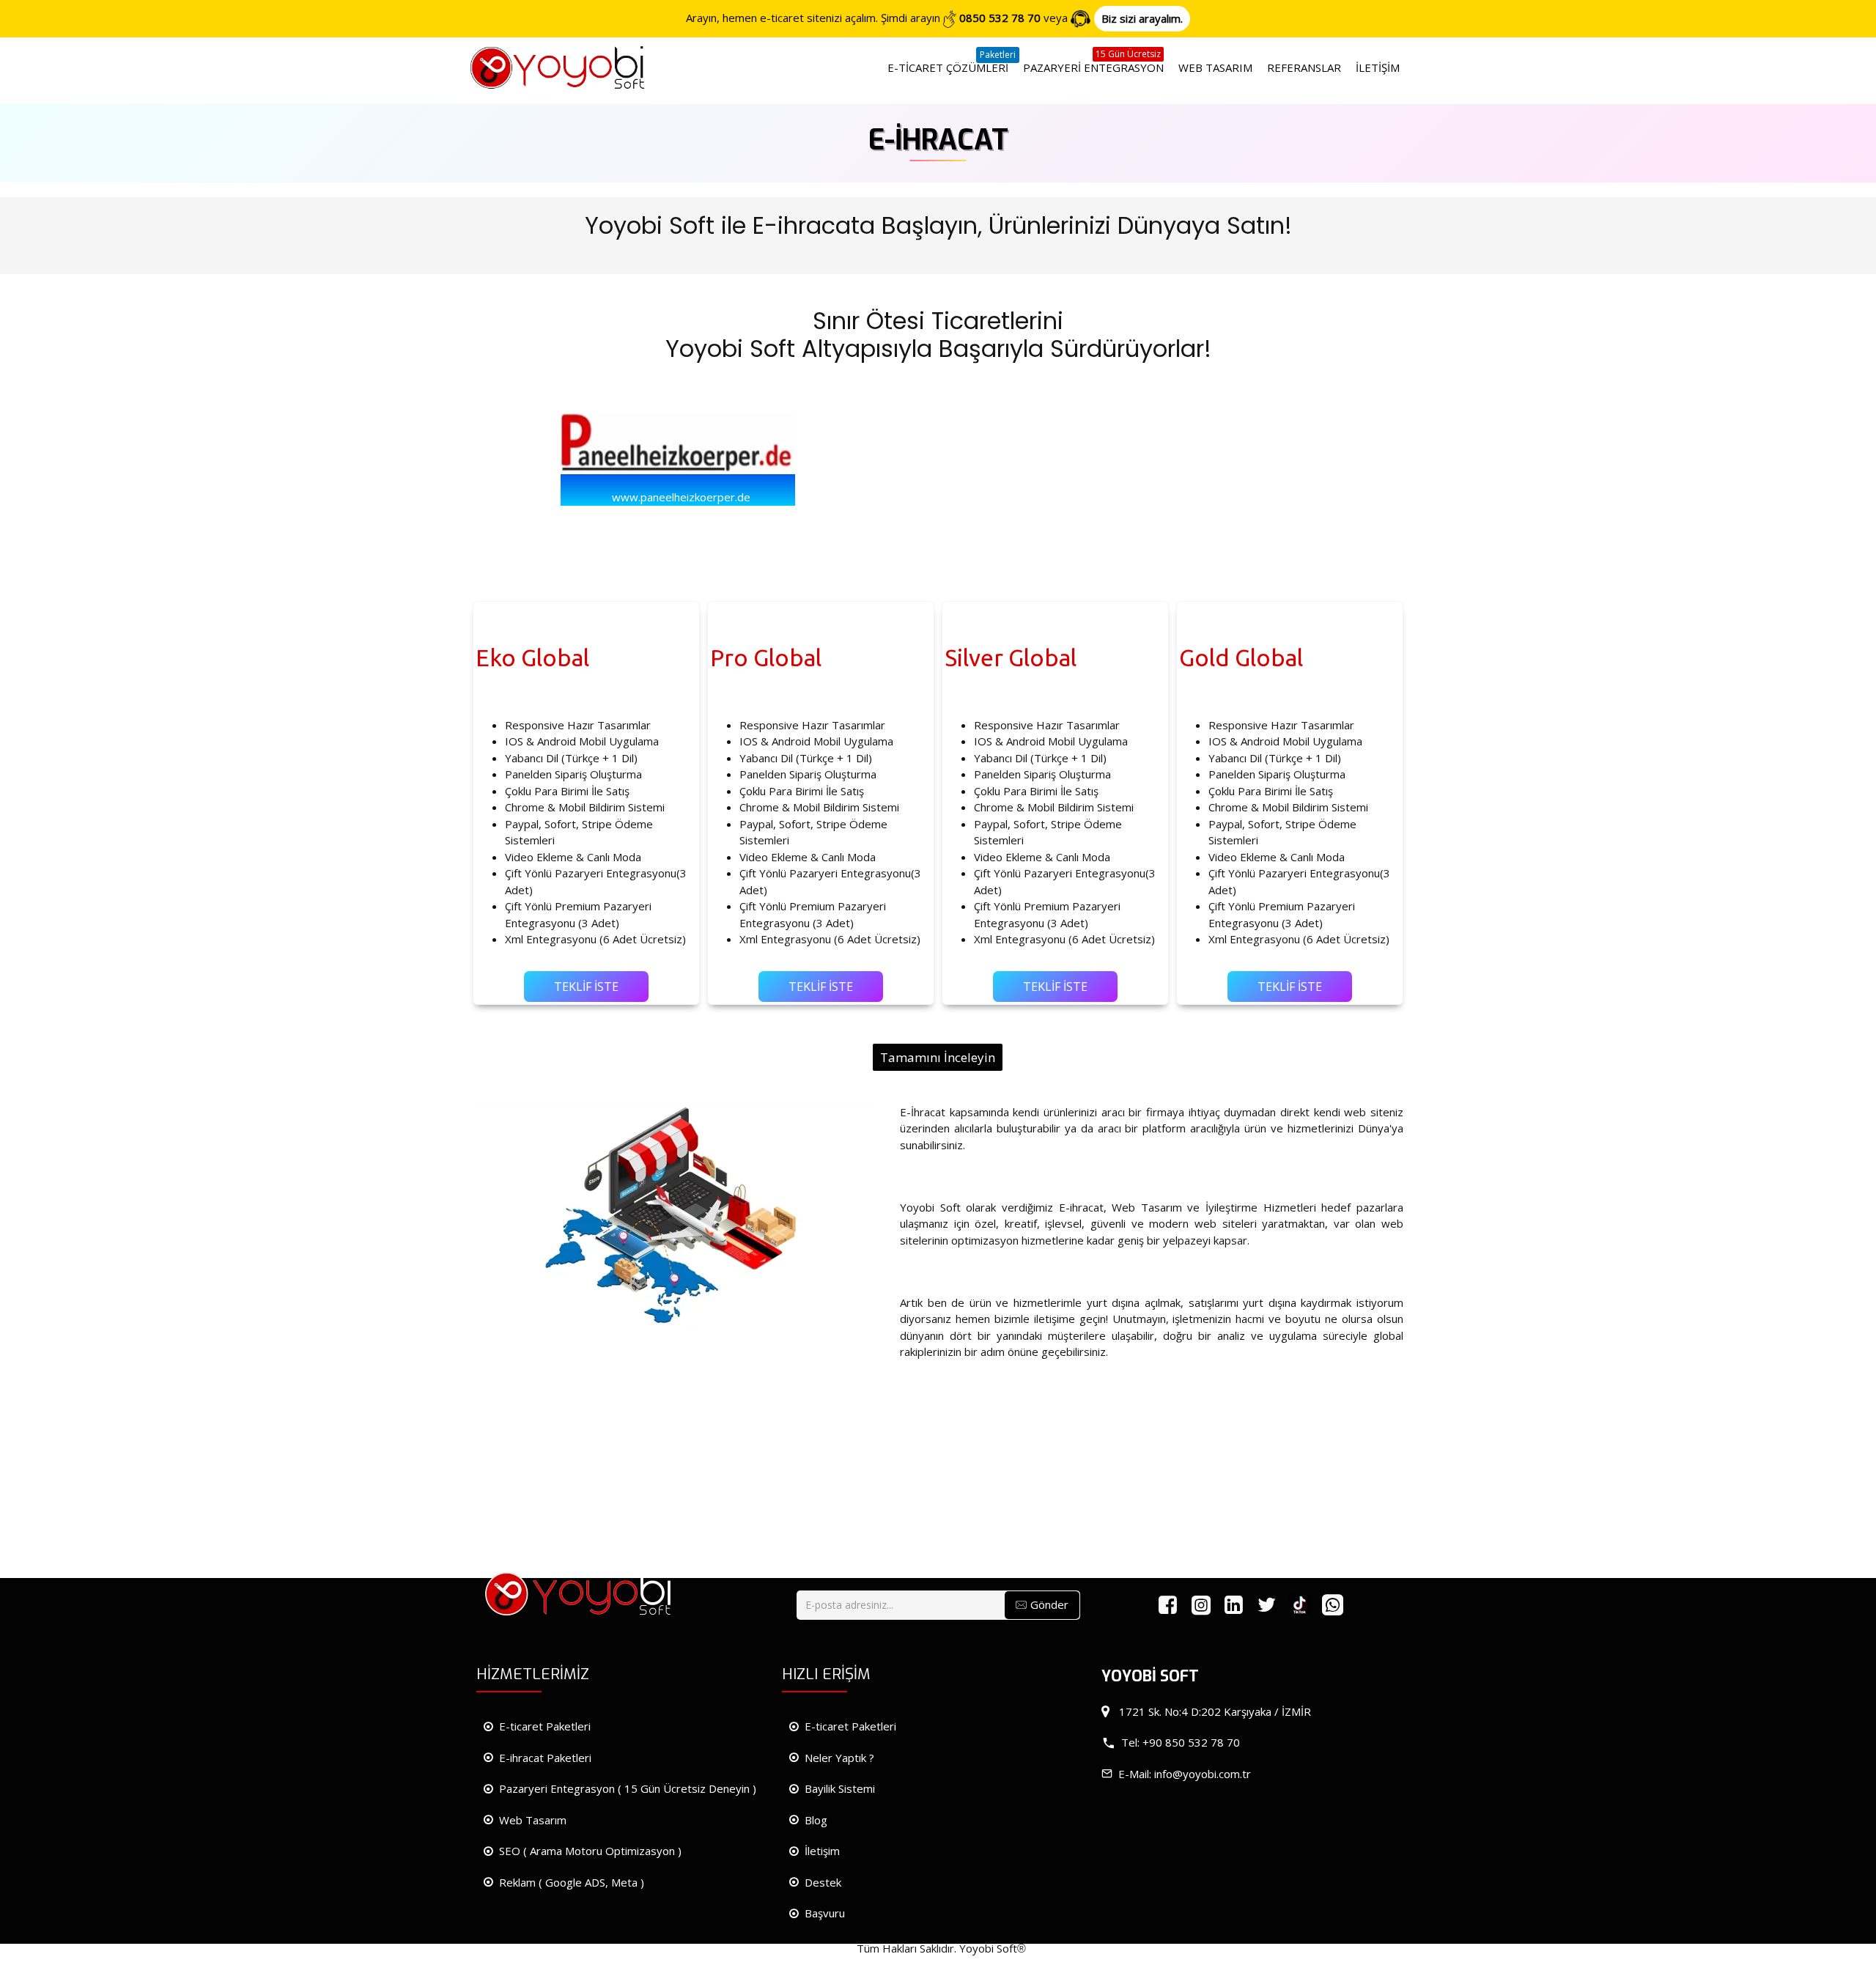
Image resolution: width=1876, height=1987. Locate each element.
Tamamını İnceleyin (938, 1057)
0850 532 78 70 (1000, 18)
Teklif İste (586, 987)
